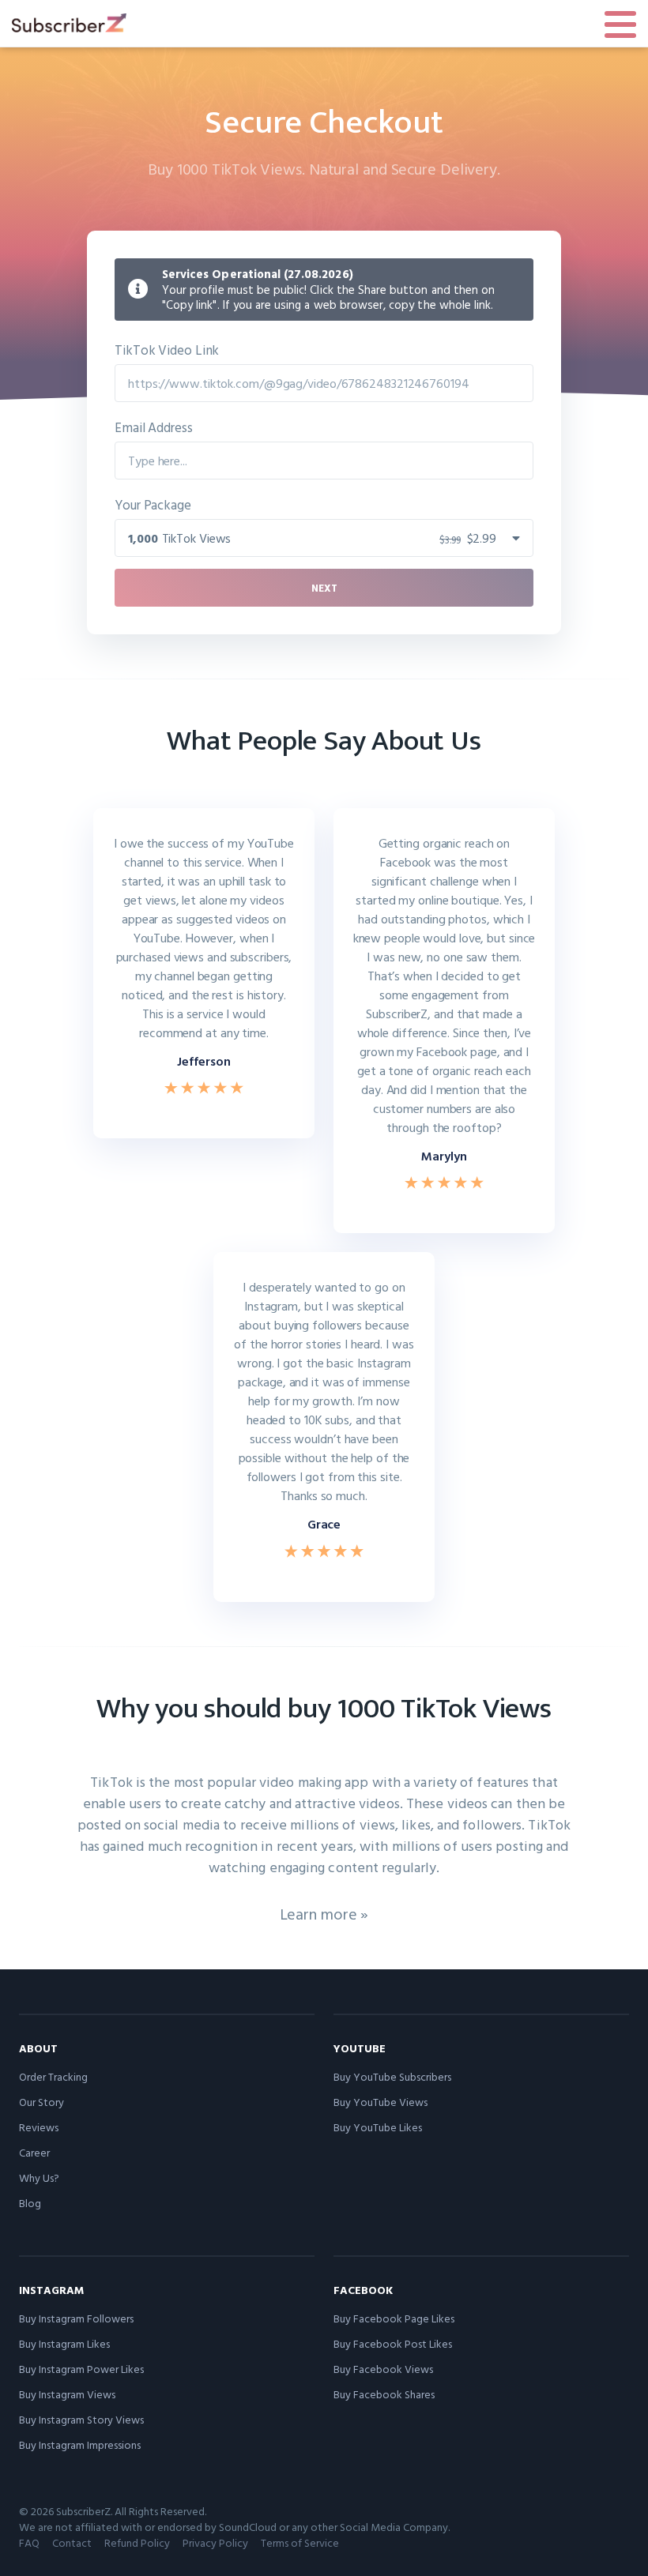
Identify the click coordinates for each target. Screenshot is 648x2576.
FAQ (29, 2542)
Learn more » (324, 1913)
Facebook (363, 2290)
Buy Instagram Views (67, 2394)
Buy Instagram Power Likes (81, 2369)
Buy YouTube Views (381, 2102)
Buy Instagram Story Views (81, 2419)
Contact (72, 2542)
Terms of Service (300, 2542)
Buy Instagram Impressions (80, 2444)
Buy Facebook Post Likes (393, 2343)
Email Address (154, 427)
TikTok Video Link (167, 350)
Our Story (41, 2102)
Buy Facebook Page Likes (394, 2318)
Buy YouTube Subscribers (392, 2076)
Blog (30, 2203)
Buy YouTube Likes (378, 2127)
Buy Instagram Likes (64, 2343)
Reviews (39, 2127)
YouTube (360, 2048)
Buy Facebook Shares (384, 2394)
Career (34, 2152)
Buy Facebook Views (383, 2369)
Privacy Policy (215, 2542)
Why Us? (39, 2177)
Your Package (153, 504)
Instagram (51, 2290)
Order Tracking (53, 2076)
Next (324, 588)
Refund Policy (137, 2542)
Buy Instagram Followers (76, 2318)
